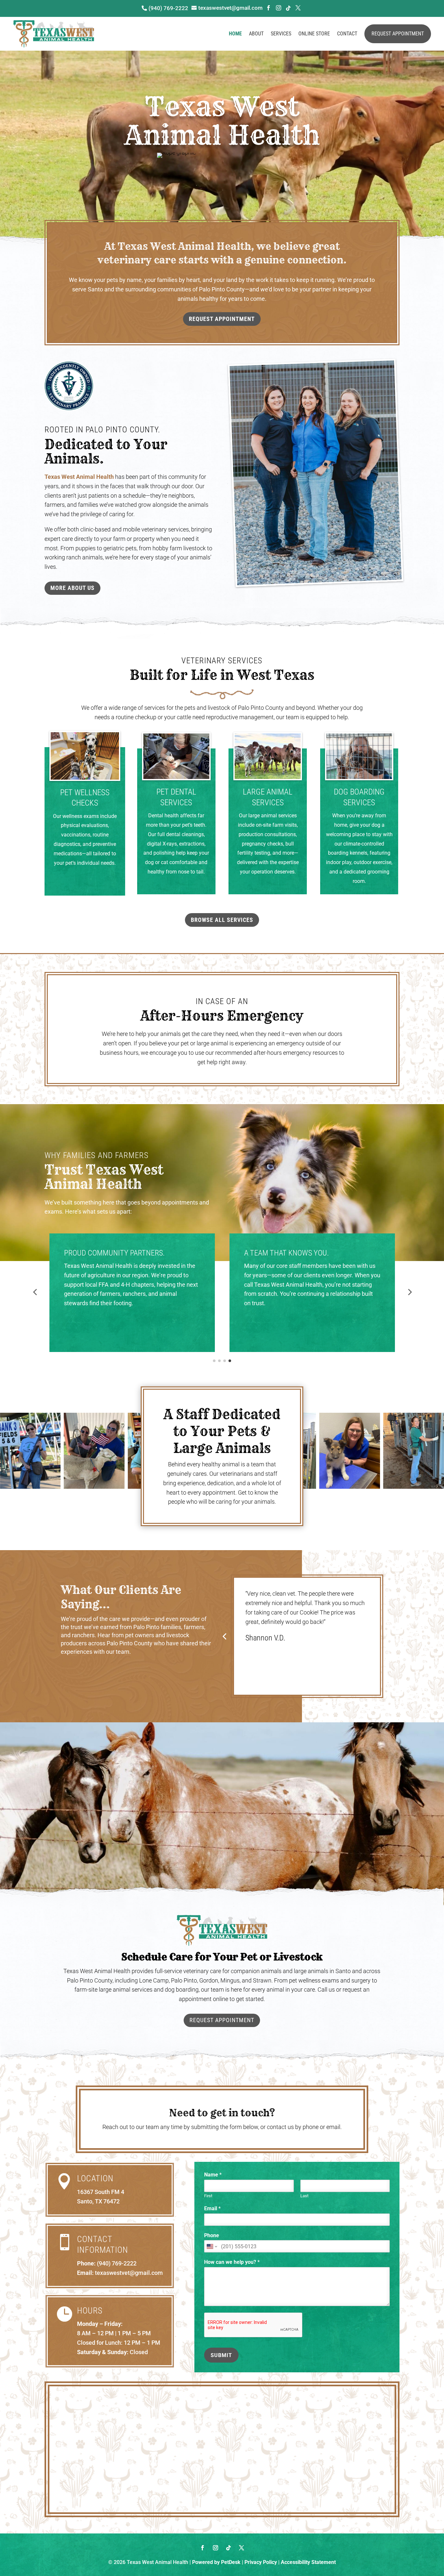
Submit (221, 2355)
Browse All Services (222, 920)
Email (212, 2208)
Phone (212, 2235)
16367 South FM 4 (101, 2192)
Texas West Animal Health (79, 477)
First (208, 2196)
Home (235, 34)
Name (213, 2175)
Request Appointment (398, 34)
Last (304, 2196)
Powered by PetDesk (216, 2562)
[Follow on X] (242, 2548)
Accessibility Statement (308, 2562)
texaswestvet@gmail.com (129, 2273)
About (256, 34)
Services (281, 34)
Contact (347, 34)
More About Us (72, 588)
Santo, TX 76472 (98, 2201)
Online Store (314, 34)
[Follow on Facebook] (202, 2548)
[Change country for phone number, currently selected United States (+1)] (211, 2246)
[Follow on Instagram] (215, 2548)
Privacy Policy (261, 2562)
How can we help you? (232, 2262)
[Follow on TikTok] (229, 2548)
